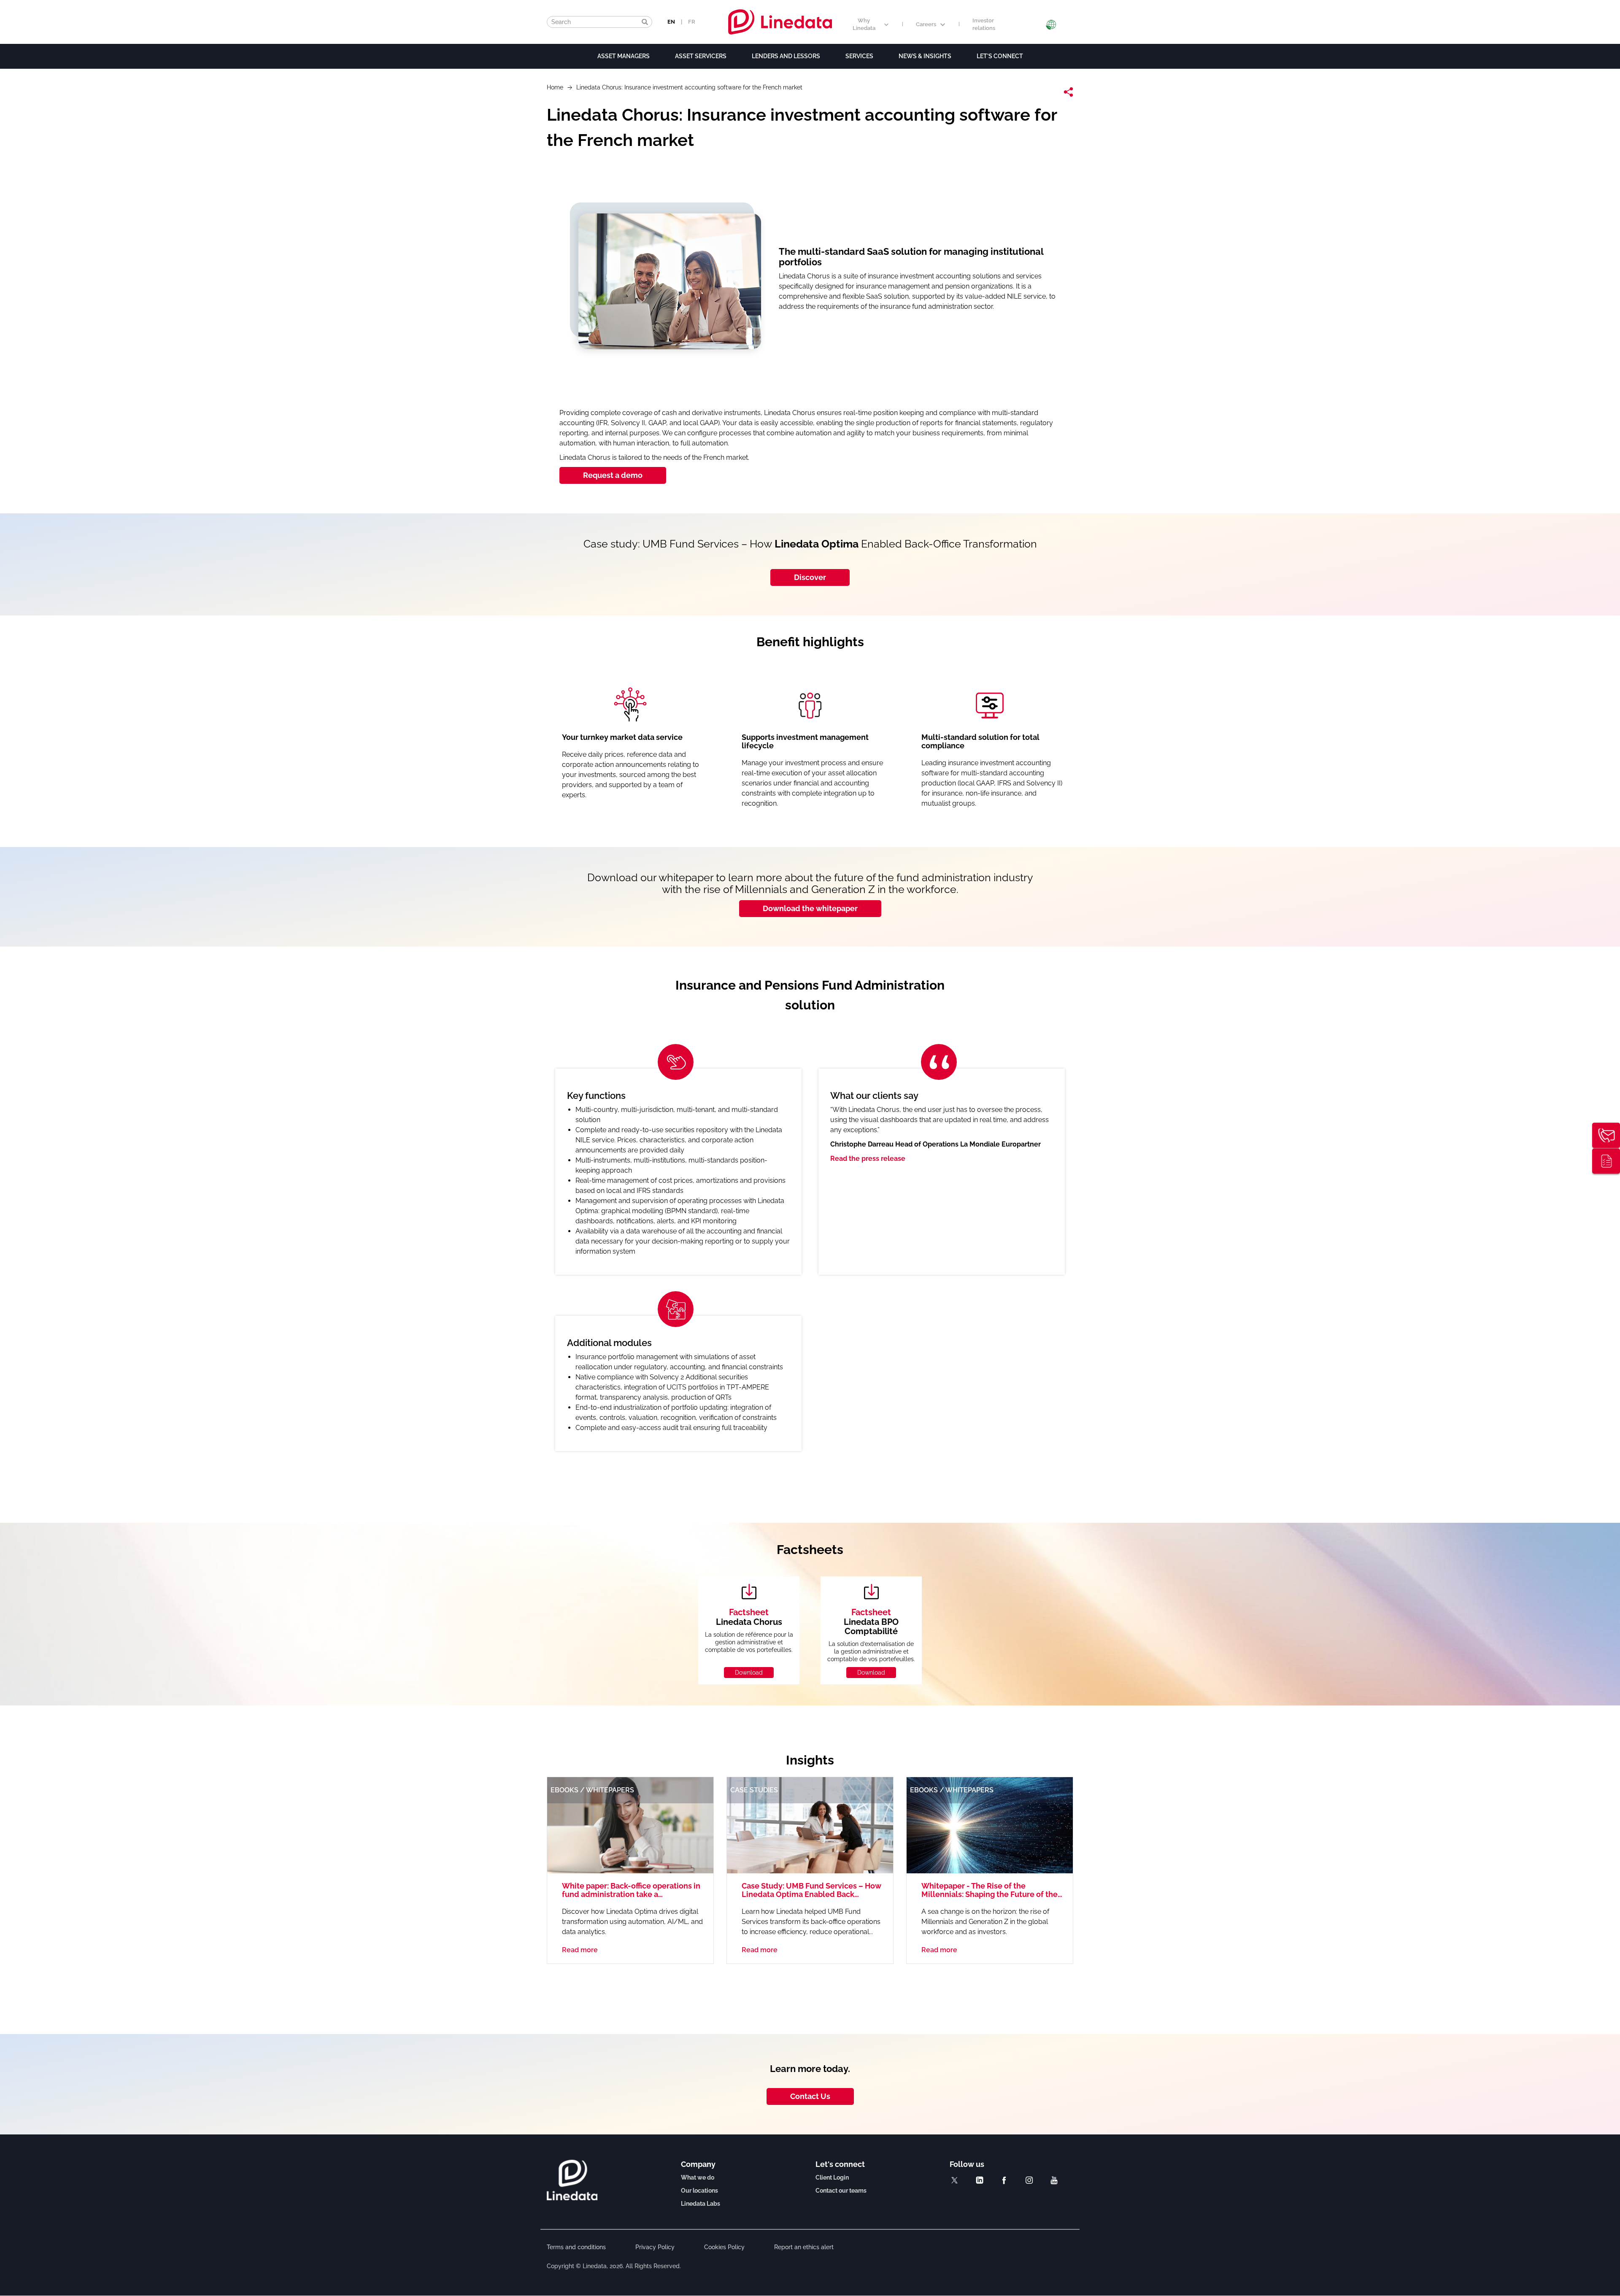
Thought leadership (1606, 1161)
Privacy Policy (655, 2247)
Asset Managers (624, 56)
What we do (698, 2177)
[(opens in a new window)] (954, 2180)
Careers (926, 24)
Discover (810, 577)
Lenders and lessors (786, 56)
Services (859, 56)
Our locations (699, 2191)
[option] (810, 1252)
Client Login (832, 2177)
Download (749, 1673)
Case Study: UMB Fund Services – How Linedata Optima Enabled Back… (811, 1890)
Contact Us (810, 2096)
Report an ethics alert (804, 2247)
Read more (580, 1950)
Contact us (1606, 1135)
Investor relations (984, 24)
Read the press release (868, 1159)
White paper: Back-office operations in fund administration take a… (631, 1890)
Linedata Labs (701, 2204)
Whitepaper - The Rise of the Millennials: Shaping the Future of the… (992, 1890)
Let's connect (1000, 56)
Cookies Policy (724, 2247)
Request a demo (613, 475)
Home (555, 87)
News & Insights (925, 56)
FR (692, 22)
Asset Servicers (701, 56)
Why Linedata (864, 24)
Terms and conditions (576, 2247)
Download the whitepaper (810, 908)
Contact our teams (841, 2191)
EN (671, 22)
